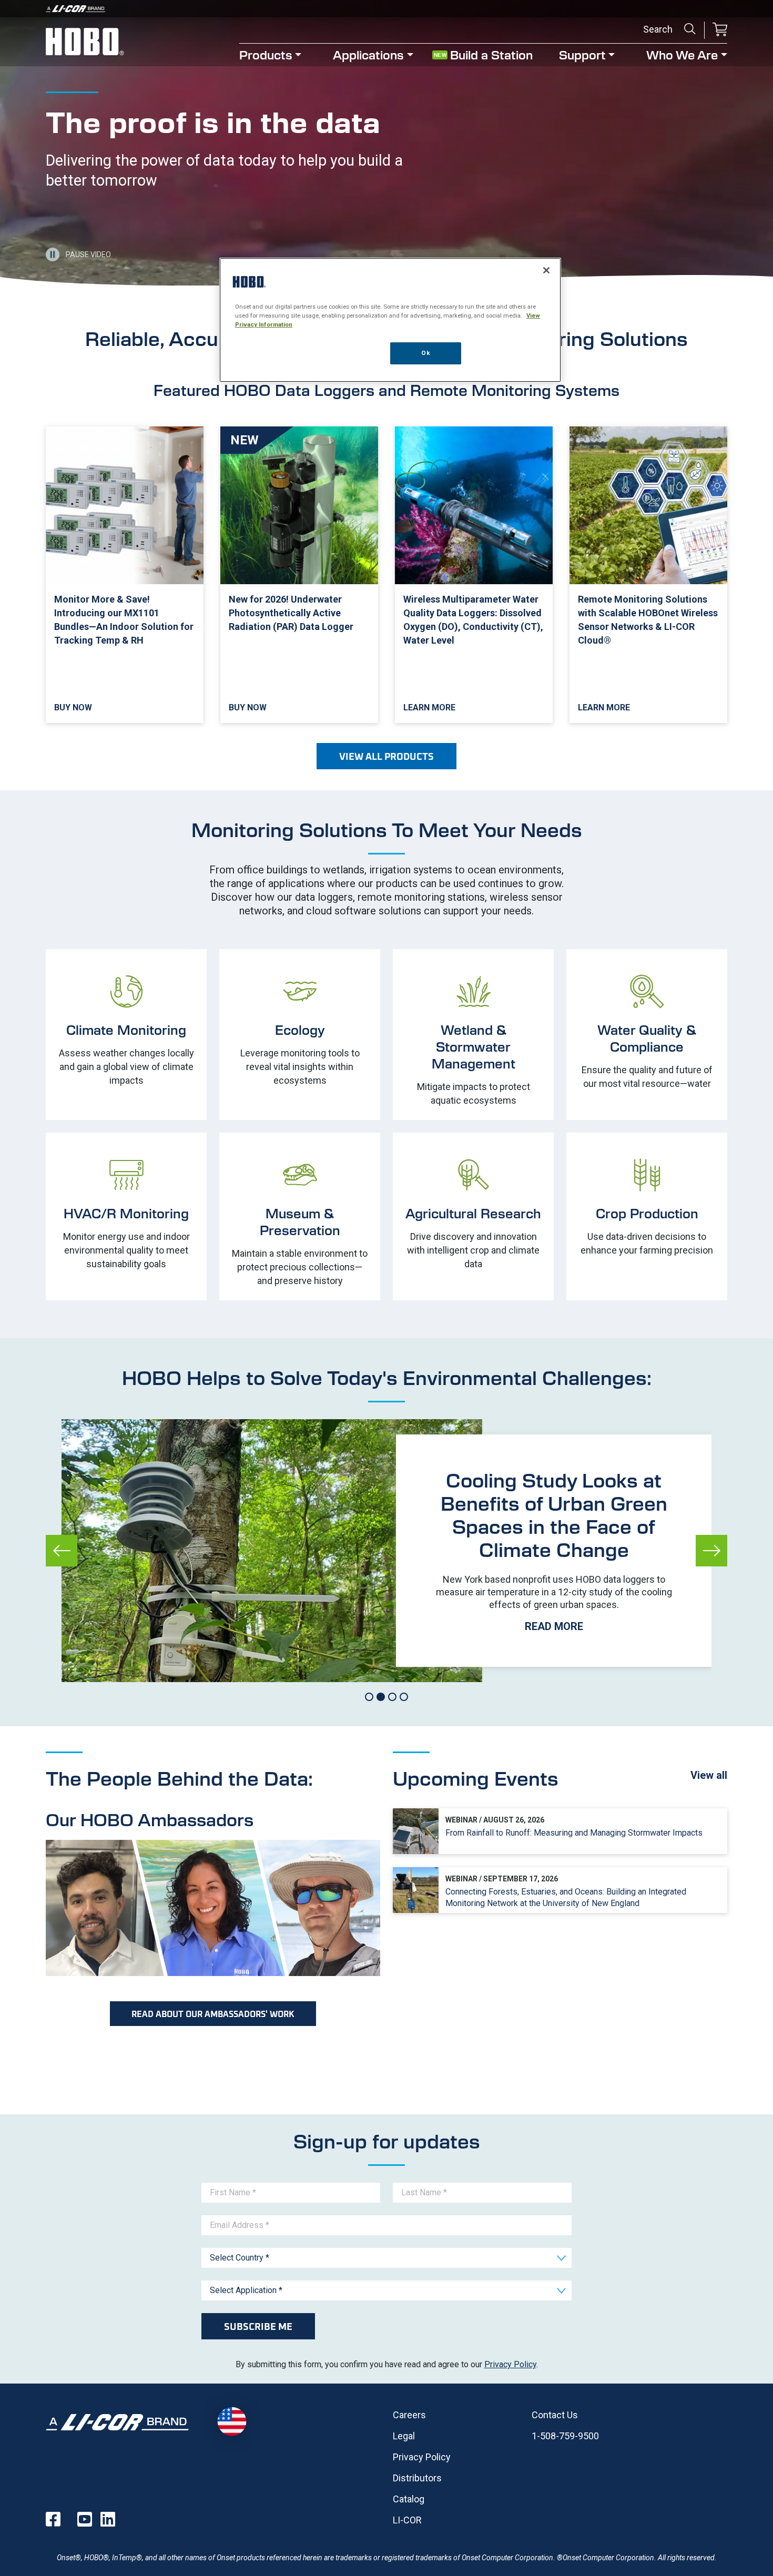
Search (690, 29)
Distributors (417, 2478)
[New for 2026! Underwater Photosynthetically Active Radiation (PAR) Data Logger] (299, 575)
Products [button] (266, 54)
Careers (409, 2415)
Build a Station (491, 54)
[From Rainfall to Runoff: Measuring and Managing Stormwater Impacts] (560, 1831)
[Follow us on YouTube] (85, 2519)
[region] (390, 320)
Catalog (409, 2499)
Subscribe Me (258, 2326)
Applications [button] (368, 54)
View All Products (387, 756)
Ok (425, 353)
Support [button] (582, 54)
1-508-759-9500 (565, 2436)
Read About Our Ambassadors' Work (213, 2014)
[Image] (387, 9)
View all (709, 1775)
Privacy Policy (510, 2364)
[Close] (546, 270)
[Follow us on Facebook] (53, 2519)
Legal (404, 2436)
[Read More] (554, 1551)
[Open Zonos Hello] (232, 2422)
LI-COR (407, 2520)
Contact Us (555, 2415)
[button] (720, 30)
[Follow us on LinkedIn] (108, 2519)
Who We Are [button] (682, 54)
